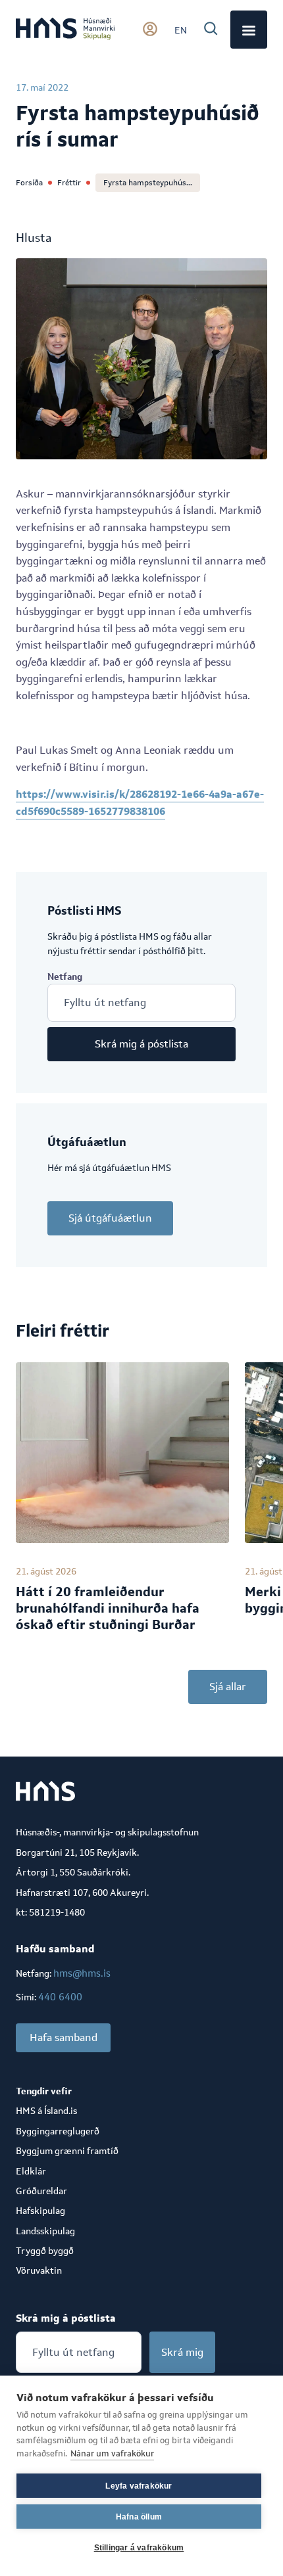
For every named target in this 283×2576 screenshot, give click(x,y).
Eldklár (31, 2171)
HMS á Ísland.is (46, 2111)
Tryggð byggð (45, 2251)
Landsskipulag (45, 2231)
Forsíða (29, 183)
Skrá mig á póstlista (141, 1044)
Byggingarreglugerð (58, 2131)
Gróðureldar (41, 2191)
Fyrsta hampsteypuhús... (148, 183)
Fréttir (69, 183)
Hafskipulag (40, 2211)
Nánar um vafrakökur (112, 2453)
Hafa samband (64, 2037)
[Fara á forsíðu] (65, 30)
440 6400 (60, 1997)
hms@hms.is (82, 1973)
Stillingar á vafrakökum (139, 2548)
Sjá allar (228, 1687)
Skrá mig (182, 2352)
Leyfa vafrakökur (139, 2486)
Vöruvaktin (39, 2270)
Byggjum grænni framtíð (67, 2151)
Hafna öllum (139, 2517)
